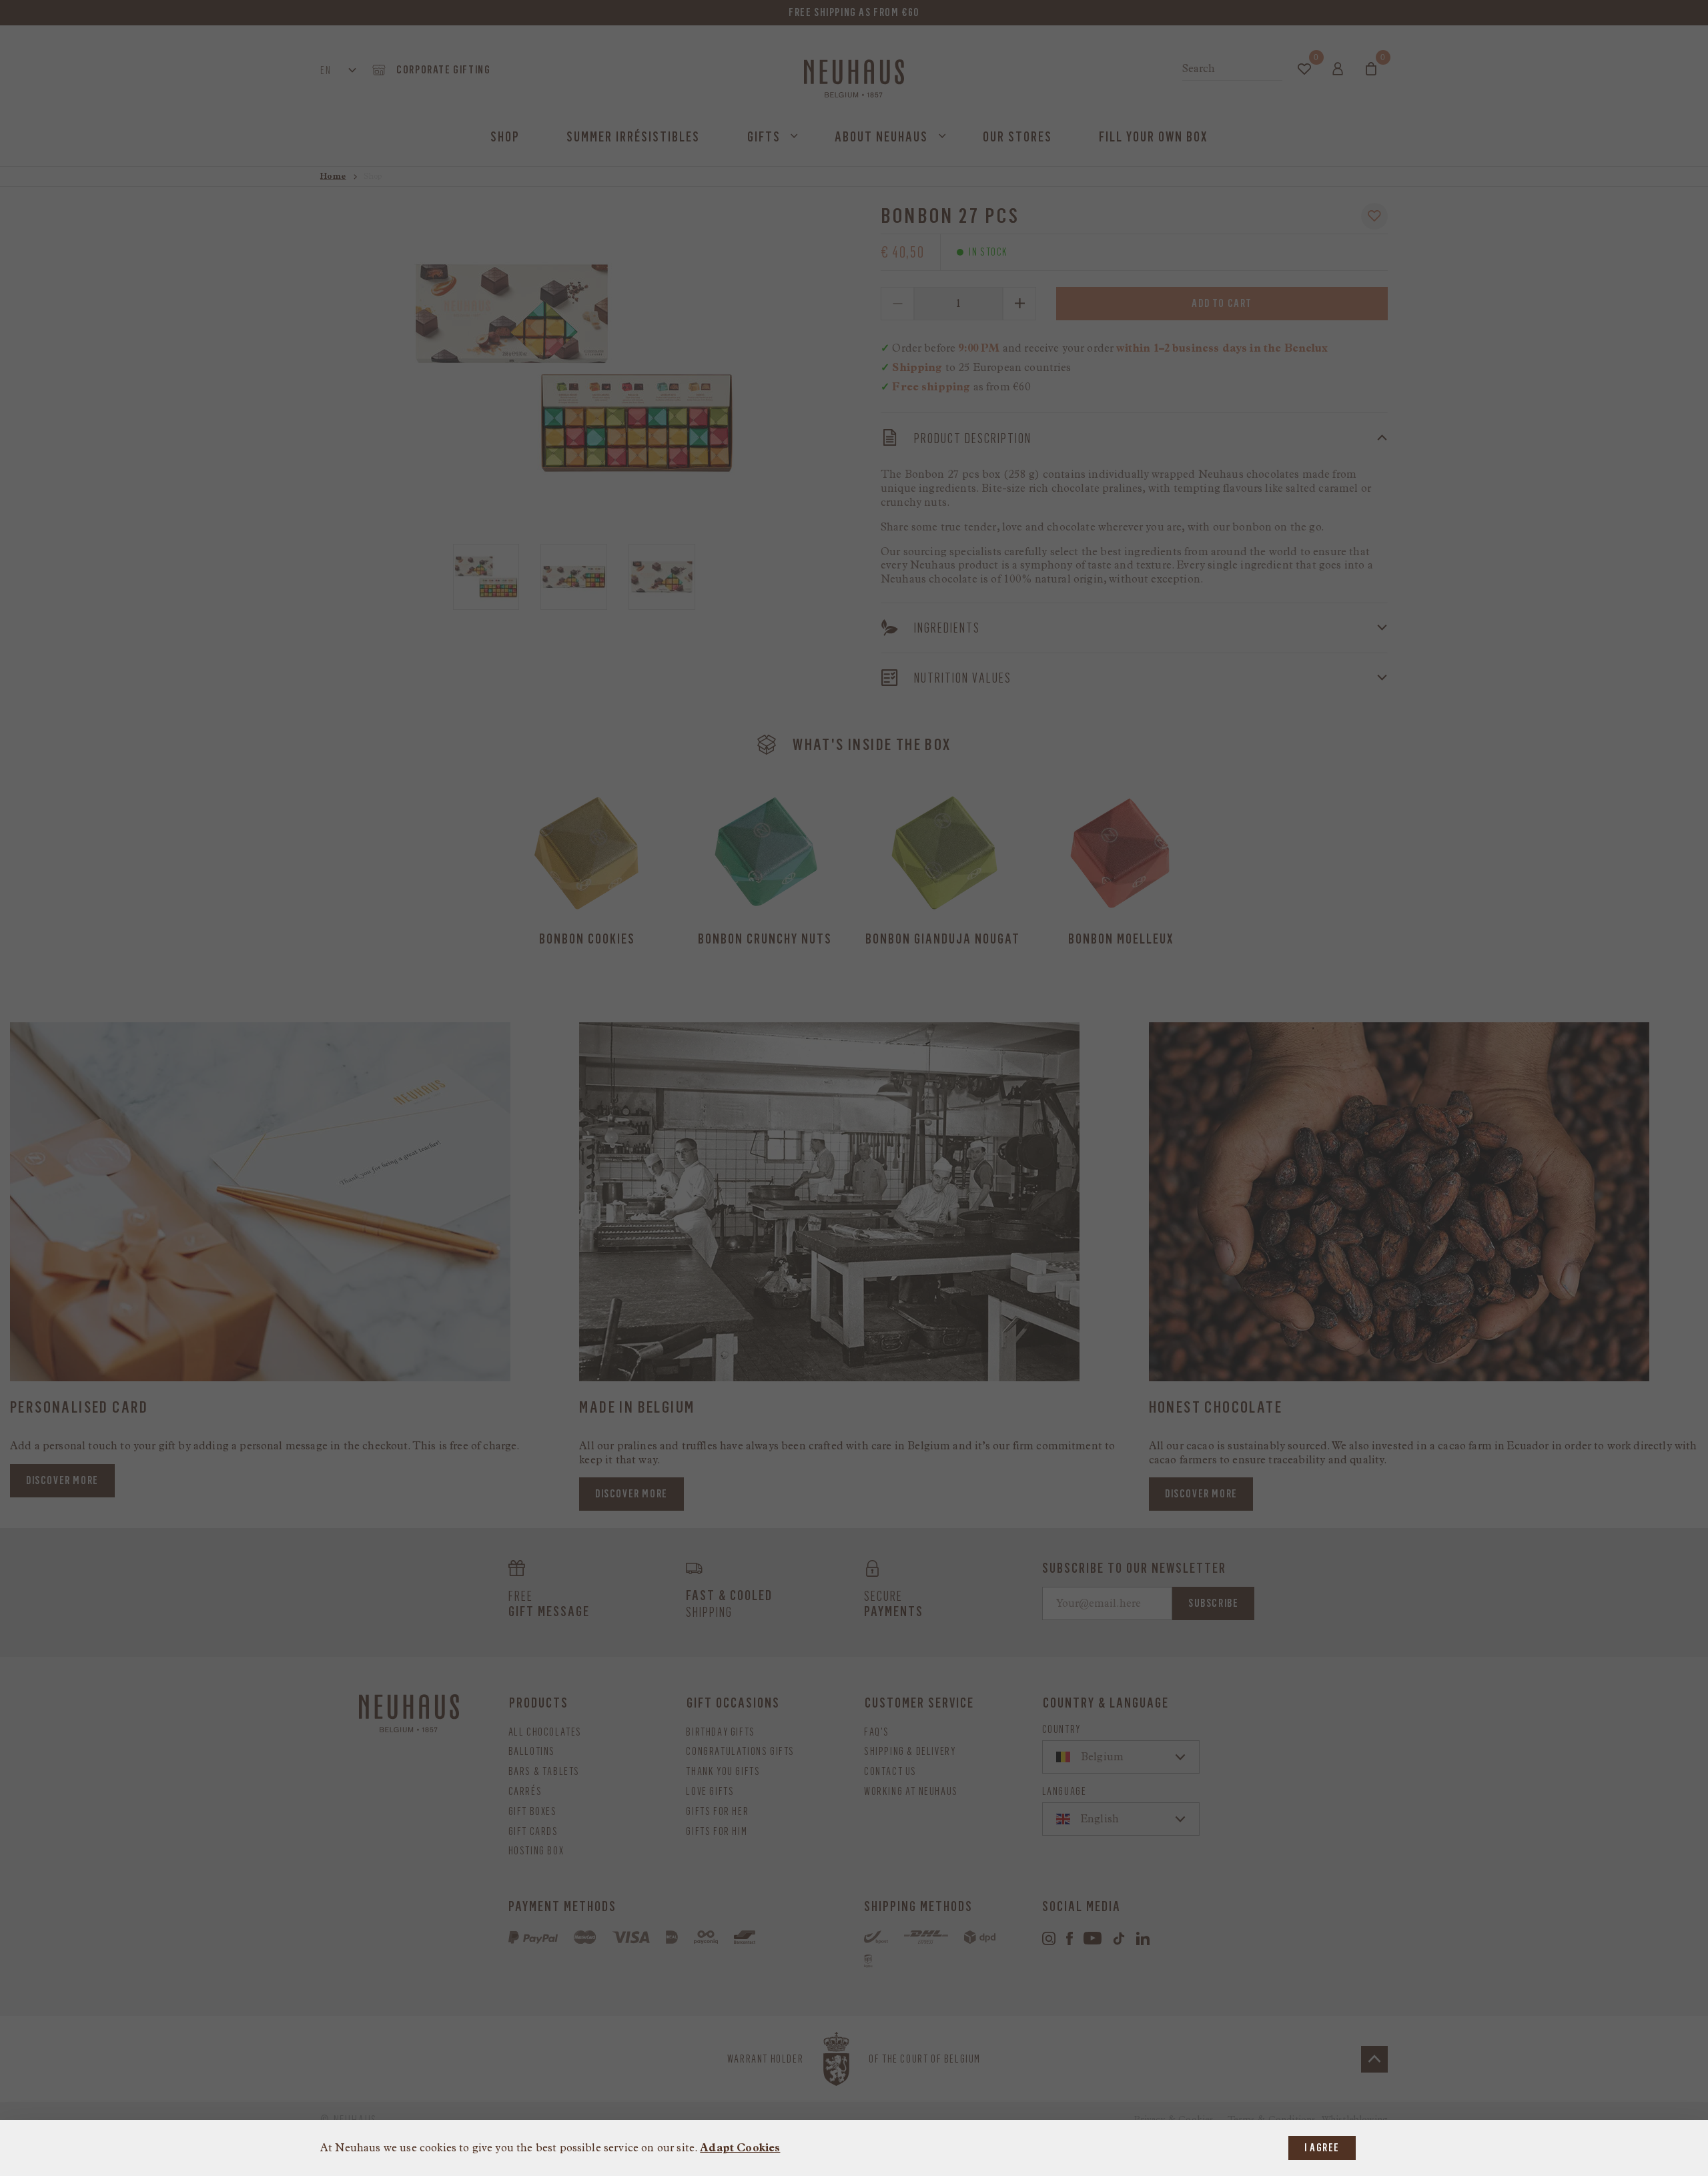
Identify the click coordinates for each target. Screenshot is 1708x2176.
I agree (1322, 2148)
